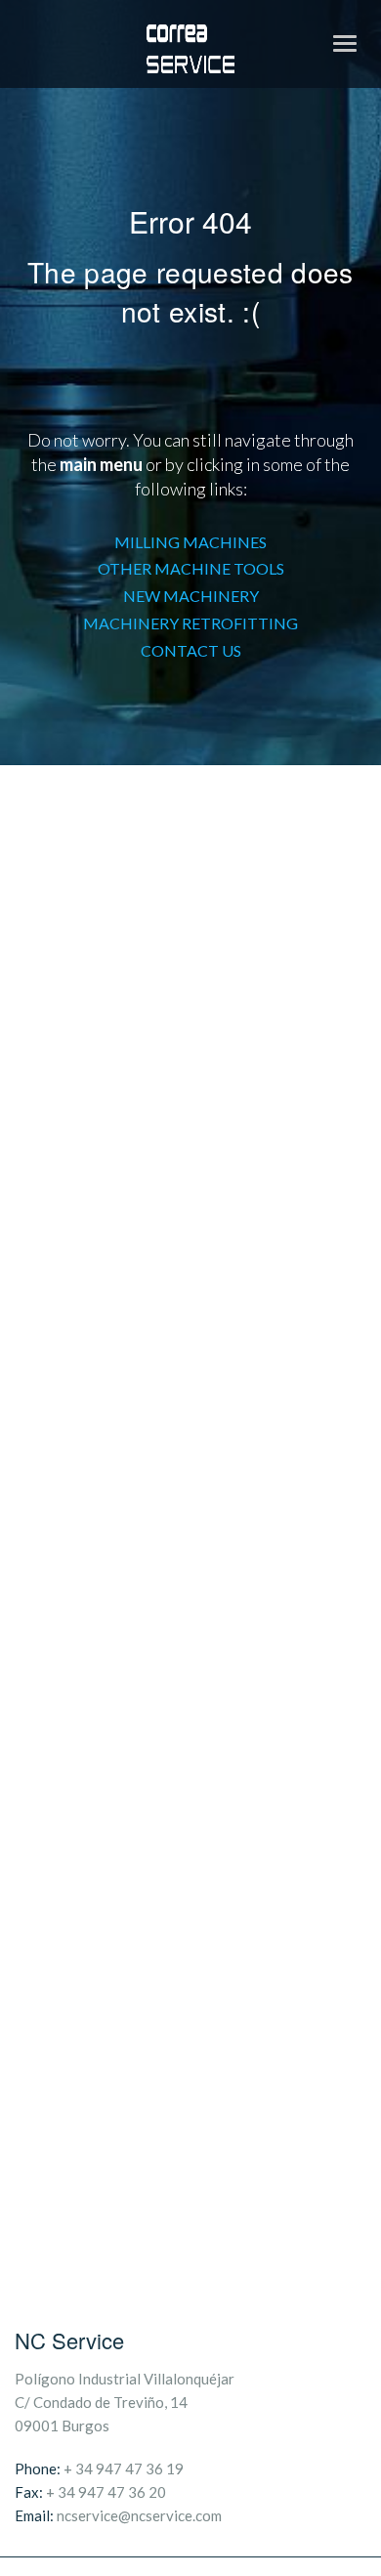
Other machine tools (191, 568)
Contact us (191, 650)
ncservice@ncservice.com (139, 2515)
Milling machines (190, 542)
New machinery (191, 596)
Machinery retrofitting (190, 623)
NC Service (69, 2340)
